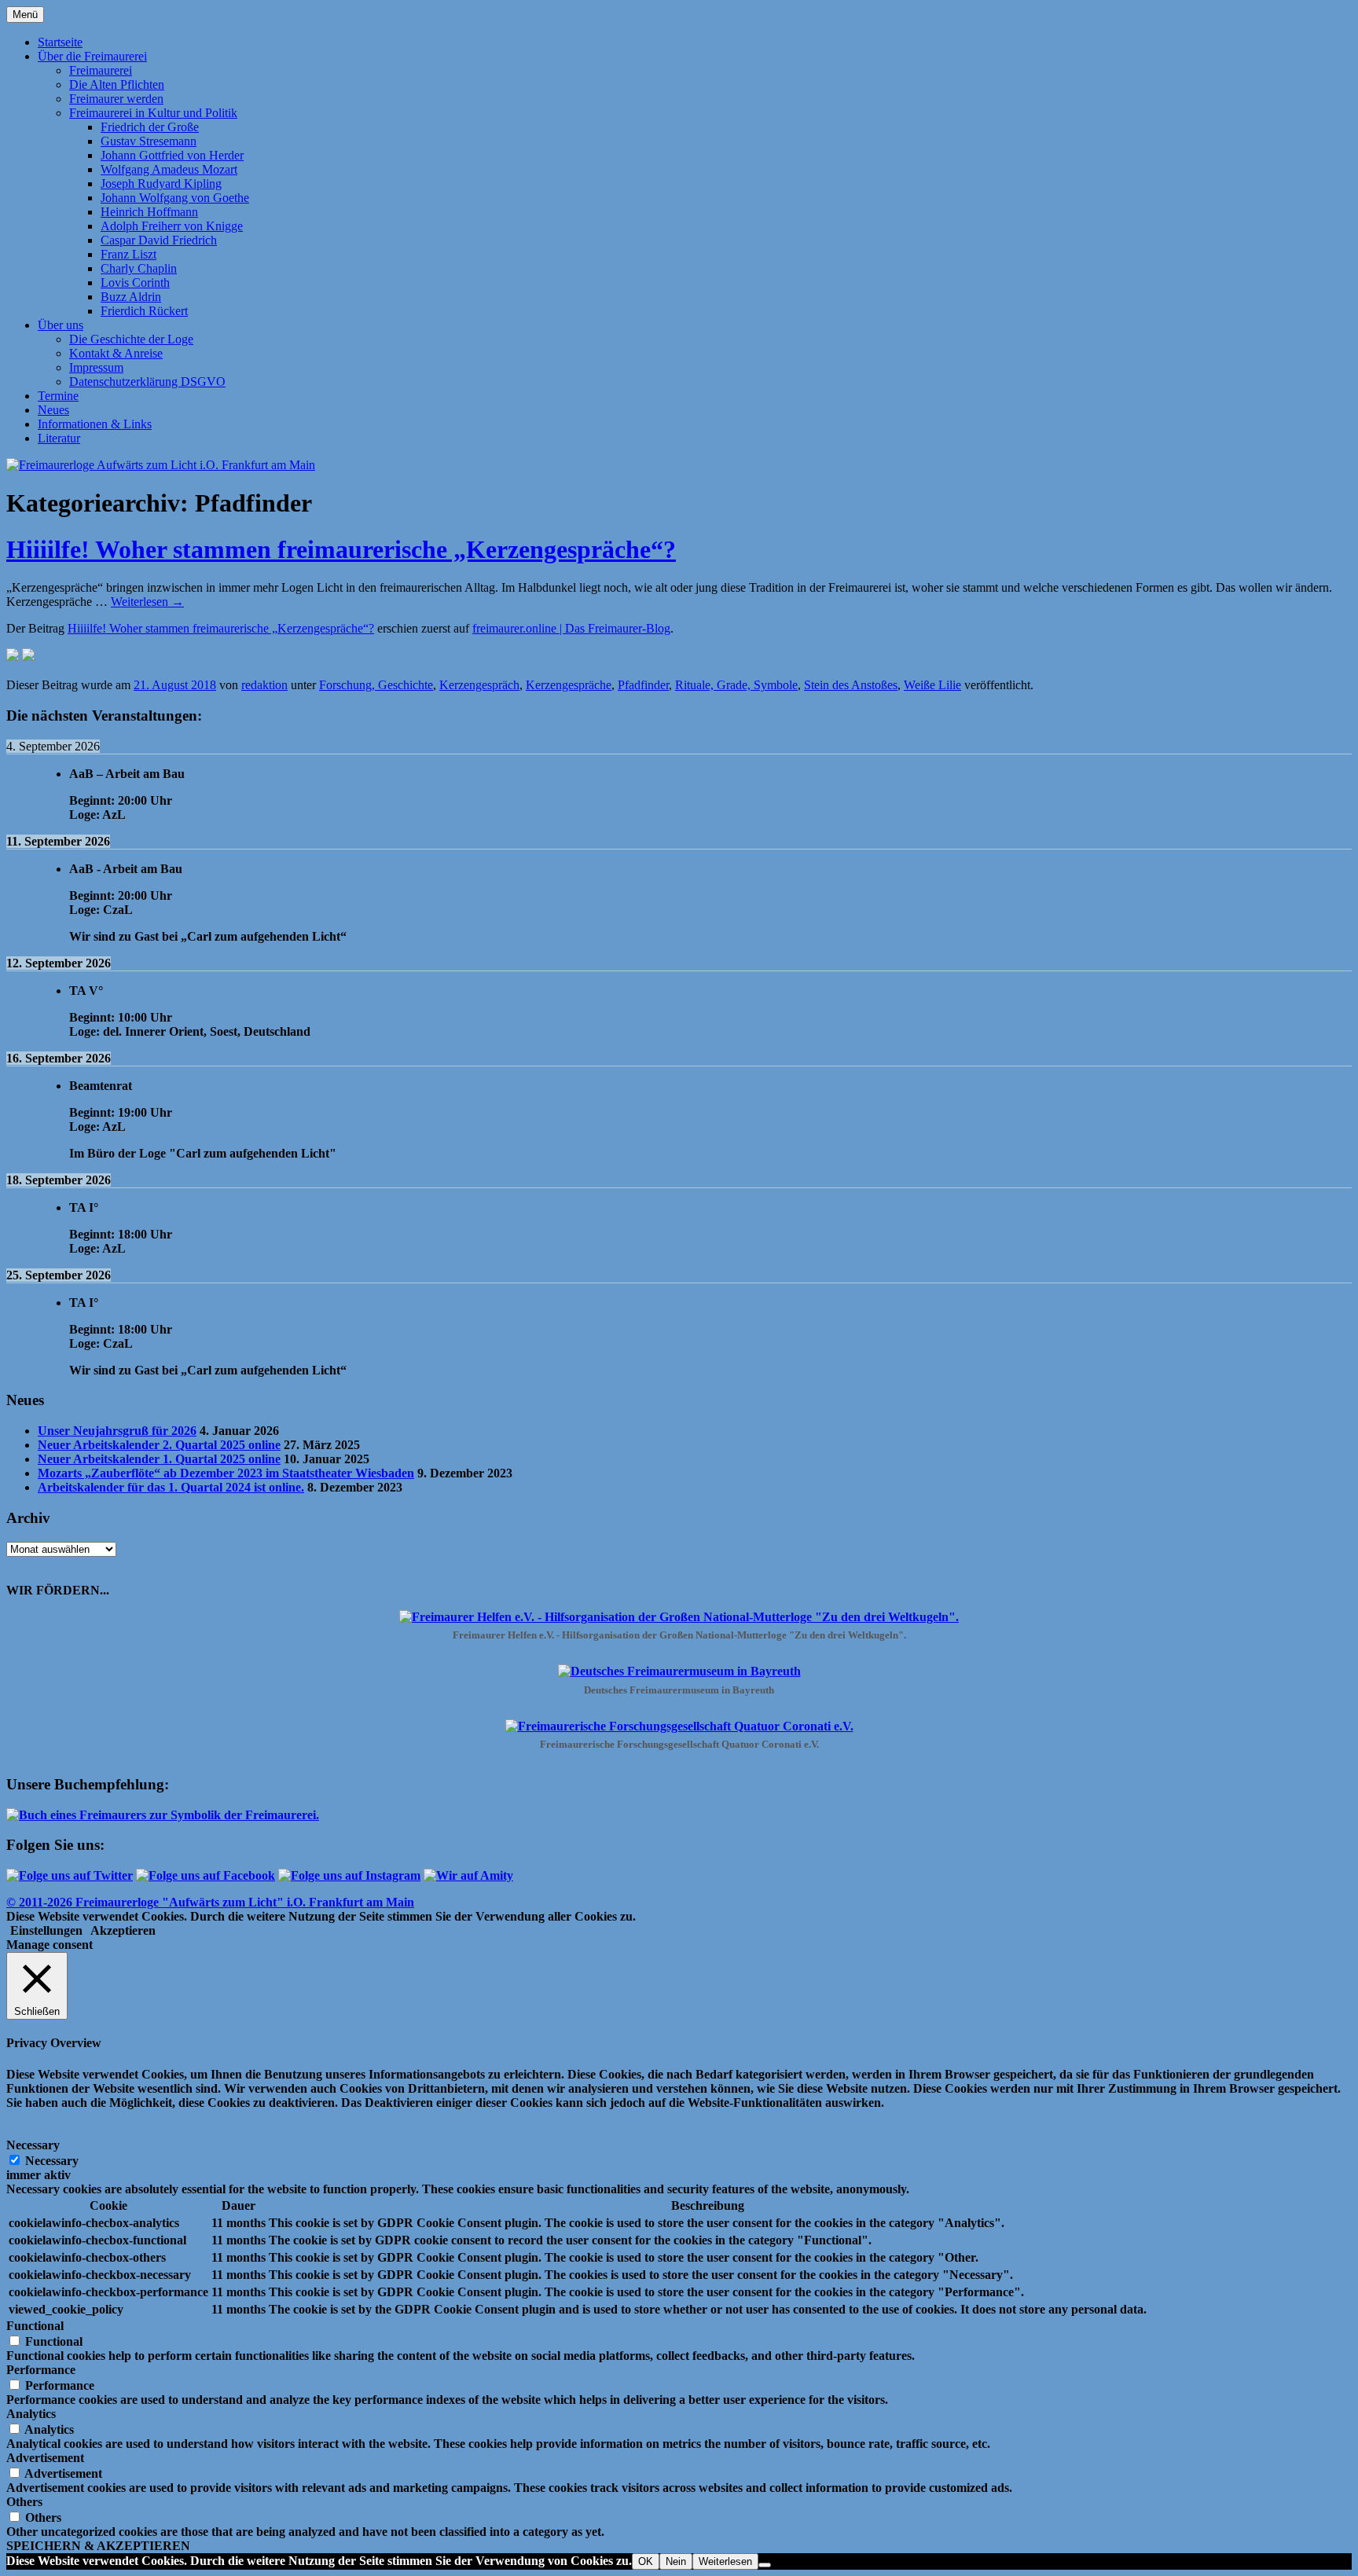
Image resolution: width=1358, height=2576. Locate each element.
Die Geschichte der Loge (131, 339)
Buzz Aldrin (131, 297)
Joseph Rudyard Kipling (161, 183)
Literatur (59, 438)
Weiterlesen (147, 602)
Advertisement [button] (45, 2458)
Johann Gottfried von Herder (172, 155)
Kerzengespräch (479, 685)
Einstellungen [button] (46, 1930)
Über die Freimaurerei (92, 56)
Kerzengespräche (569, 685)
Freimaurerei (101, 70)
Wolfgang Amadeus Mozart (169, 169)
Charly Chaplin (139, 268)
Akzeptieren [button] (123, 1930)
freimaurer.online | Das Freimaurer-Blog (571, 628)
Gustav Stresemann (149, 141)
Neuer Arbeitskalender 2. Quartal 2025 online (159, 1445)
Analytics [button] (31, 2414)
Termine (58, 396)
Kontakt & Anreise (116, 353)
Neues (53, 410)
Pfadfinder (643, 685)
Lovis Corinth (135, 283)
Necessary (52, 2161)
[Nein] (765, 2565)
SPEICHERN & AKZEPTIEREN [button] (98, 2546)
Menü (25, 15)
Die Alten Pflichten (117, 84)
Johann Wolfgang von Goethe (175, 198)
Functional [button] (35, 2326)
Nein (676, 2561)
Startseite (60, 42)
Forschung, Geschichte (376, 685)
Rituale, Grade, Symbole (736, 685)
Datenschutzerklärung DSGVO (147, 382)
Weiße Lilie (932, 685)
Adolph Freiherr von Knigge (172, 226)
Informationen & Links (95, 424)
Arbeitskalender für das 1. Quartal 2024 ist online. (171, 1487)
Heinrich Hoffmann (149, 212)
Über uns (61, 325)
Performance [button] (41, 2370)
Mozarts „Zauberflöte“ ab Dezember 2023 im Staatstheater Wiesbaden (226, 1473)
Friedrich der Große (150, 127)
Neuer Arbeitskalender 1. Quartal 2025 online (159, 1459)
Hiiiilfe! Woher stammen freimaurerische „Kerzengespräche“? (341, 549)
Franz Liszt (128, 254)
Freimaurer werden (116, 99)
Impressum (96, 367)
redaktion (264, 685)
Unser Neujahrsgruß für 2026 (117, 1431)
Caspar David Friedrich (159, 240)
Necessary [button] (33, 2145)
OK (646, 2561)
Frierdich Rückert (144, 311)
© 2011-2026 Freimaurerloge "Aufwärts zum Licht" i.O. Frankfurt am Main (210, 1902)
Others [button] (24, 2502)
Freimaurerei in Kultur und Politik (153, 113)
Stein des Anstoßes (851, 685)
